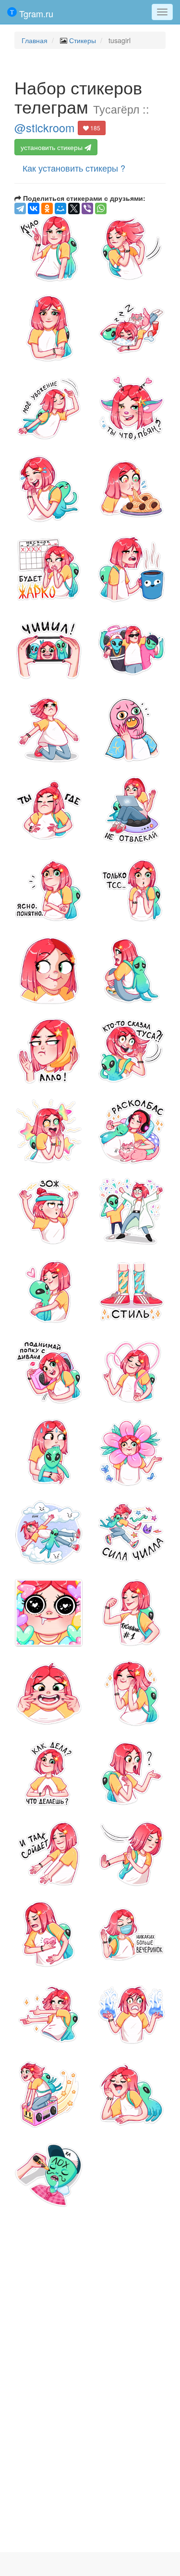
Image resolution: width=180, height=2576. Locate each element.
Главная (35, 40)
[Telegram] (20, 208)
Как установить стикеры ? (74, 168)
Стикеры (83, 40)
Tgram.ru (35, 13)
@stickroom (44, 127)
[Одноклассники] (47, 208)
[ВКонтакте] (34, 208)
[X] (74, 208)
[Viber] (87, 208)
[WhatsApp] (101, 208)
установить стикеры (53, 147)
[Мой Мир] (60, 208)
